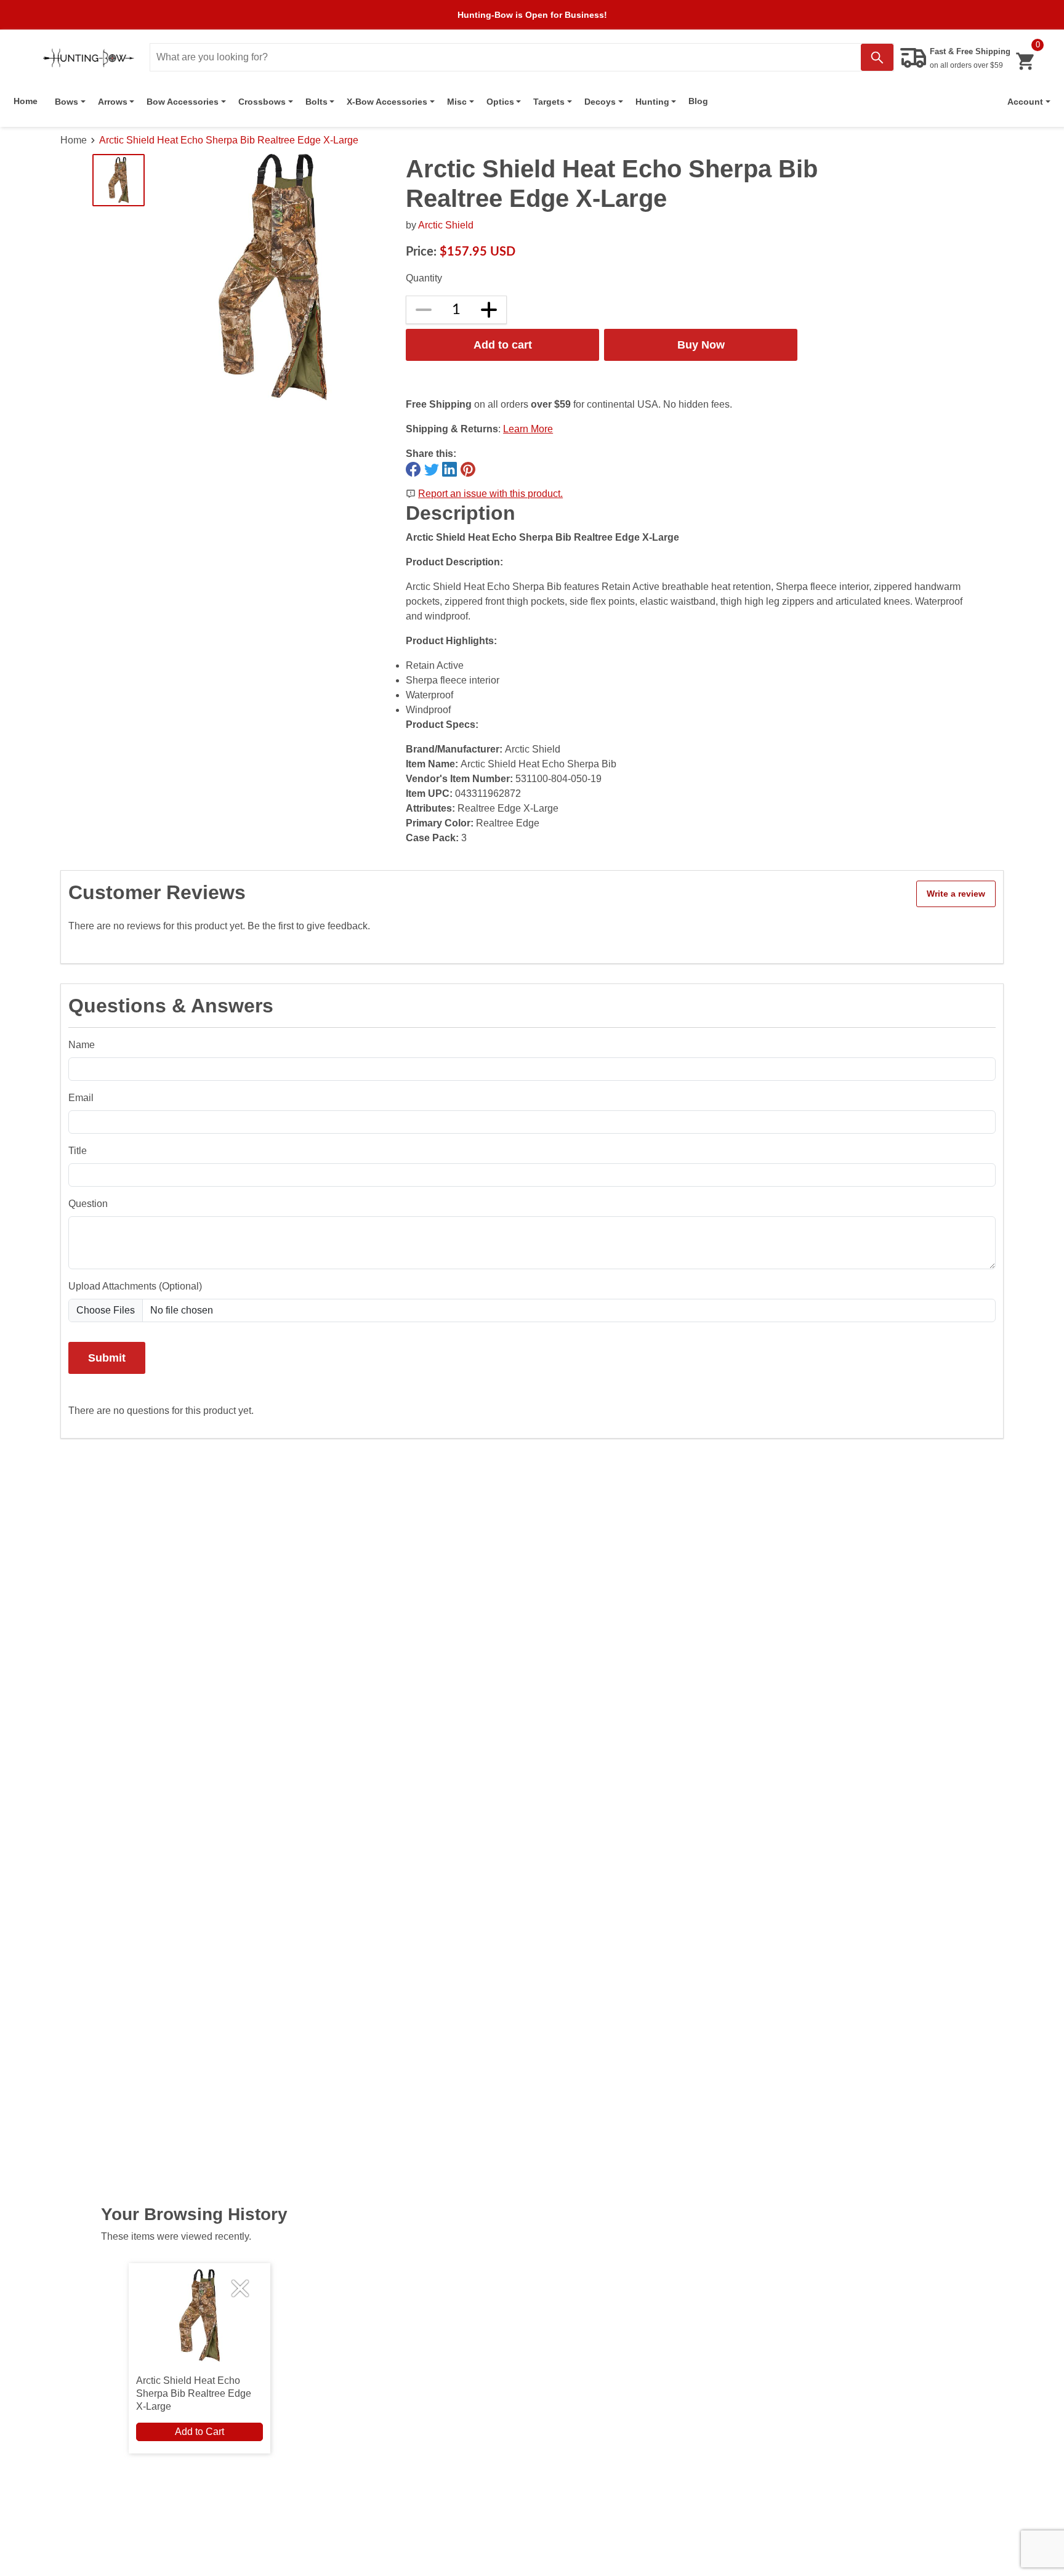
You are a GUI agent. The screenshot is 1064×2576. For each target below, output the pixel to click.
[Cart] (1025, 61)
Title (78, 1151)
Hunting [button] (652, 102)
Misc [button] (457, 102)
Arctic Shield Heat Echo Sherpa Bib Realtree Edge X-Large (229, 140)
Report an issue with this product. (490, 494)
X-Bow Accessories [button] (387, 102)
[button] (1029, 102)
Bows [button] (66, 102)
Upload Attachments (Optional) (135, 1286)
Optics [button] (500, 102)
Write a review (956, 894)
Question (88, 1204)
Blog (698, 101)
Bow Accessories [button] (183, 102)
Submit (107, 1358)
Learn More (528, 429)
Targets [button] (549, 102)
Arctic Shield (446, 225)
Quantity (424, 278)
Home (26, 101)
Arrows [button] (113, 102)
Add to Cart (199, 2432)
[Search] (877, 57)
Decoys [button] (600, 102)
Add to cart (503, 345)
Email (81, 1098)
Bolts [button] (316, 102)
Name (82, 1045)
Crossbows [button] (262, 102)
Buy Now (701, 345)
